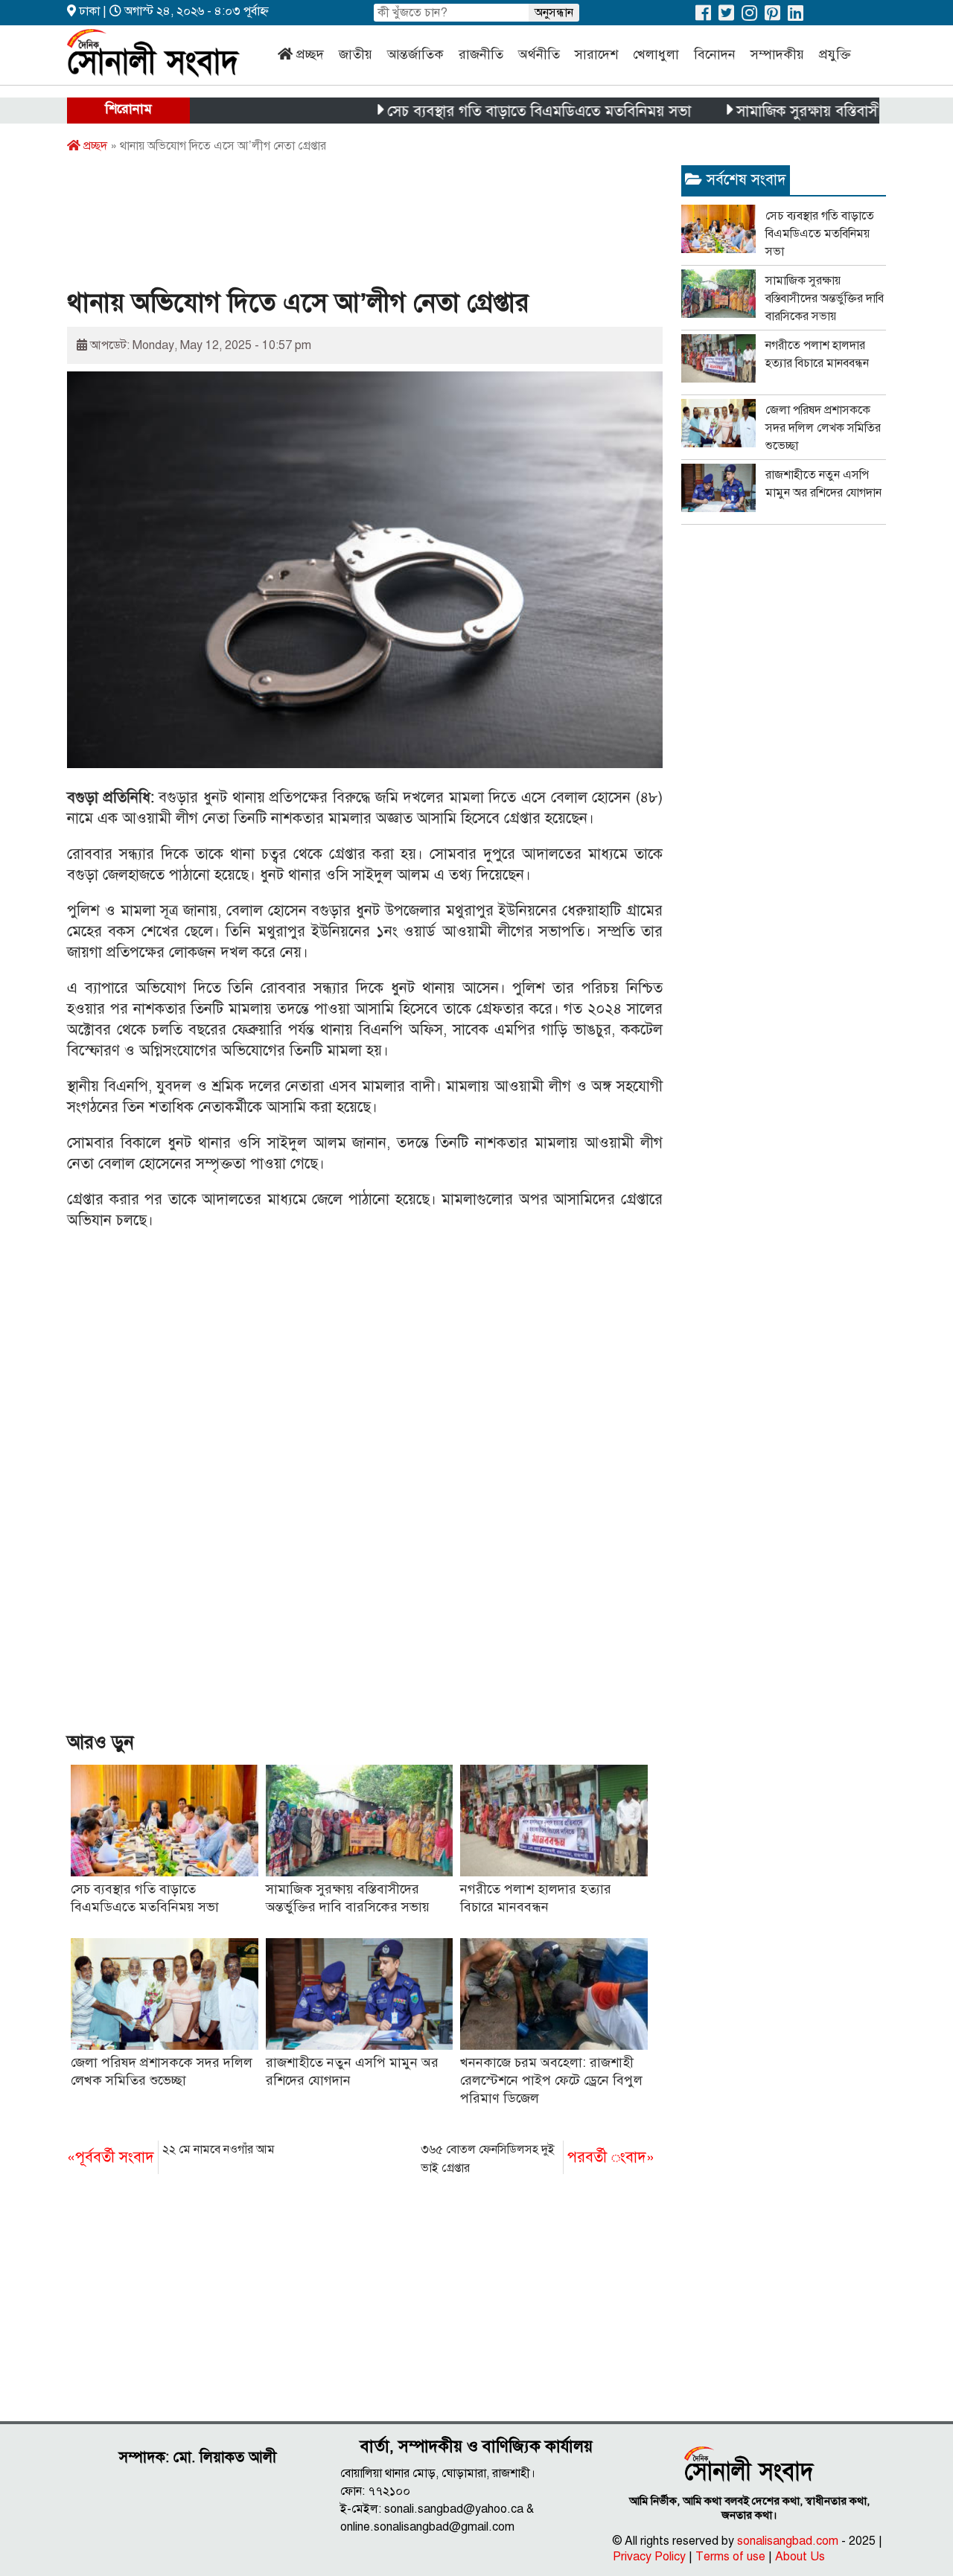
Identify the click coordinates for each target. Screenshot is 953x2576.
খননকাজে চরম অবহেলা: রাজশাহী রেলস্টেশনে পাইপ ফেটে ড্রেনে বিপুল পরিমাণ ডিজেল (551, 2080)
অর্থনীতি (539, 54)
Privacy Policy (649, 2557)
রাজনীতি (481, 54)
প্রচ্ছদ (310, 54)
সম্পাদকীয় (777, 54)
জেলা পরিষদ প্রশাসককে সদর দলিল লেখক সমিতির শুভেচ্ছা (823, 428)
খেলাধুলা (656, 54)
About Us (800, 2557)
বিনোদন (715, 54)
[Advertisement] (338, 226)
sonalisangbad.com (788, 2541)
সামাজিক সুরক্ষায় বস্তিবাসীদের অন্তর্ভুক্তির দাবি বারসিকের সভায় (825, 298)
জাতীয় (356, 54)
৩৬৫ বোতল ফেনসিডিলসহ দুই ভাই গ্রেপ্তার (538, 2159)
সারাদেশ (596, 54)
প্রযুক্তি (835, 54)
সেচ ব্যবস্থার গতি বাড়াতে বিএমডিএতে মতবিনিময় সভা (491, 111)
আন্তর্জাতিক (415, 54)
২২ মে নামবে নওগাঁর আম (171, 2154)
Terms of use (730, 2557)
